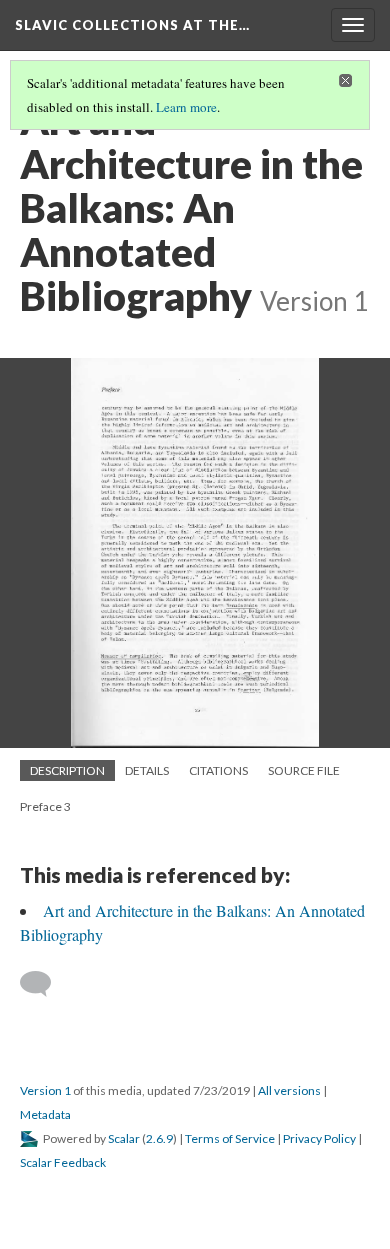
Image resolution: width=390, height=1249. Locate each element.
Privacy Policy (319, 1138)
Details (147, 770)
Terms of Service (230, 1138)
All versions (289, 1090)
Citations (218, 770)
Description (67, 770)
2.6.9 (159, 1138)
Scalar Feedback (63, 1162)
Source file (304, 770)
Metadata (45, 1114)
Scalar (124, 1138)
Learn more (186, 107)
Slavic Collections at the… (132, 25)
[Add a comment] (44, 984)
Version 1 (45, 1090)
